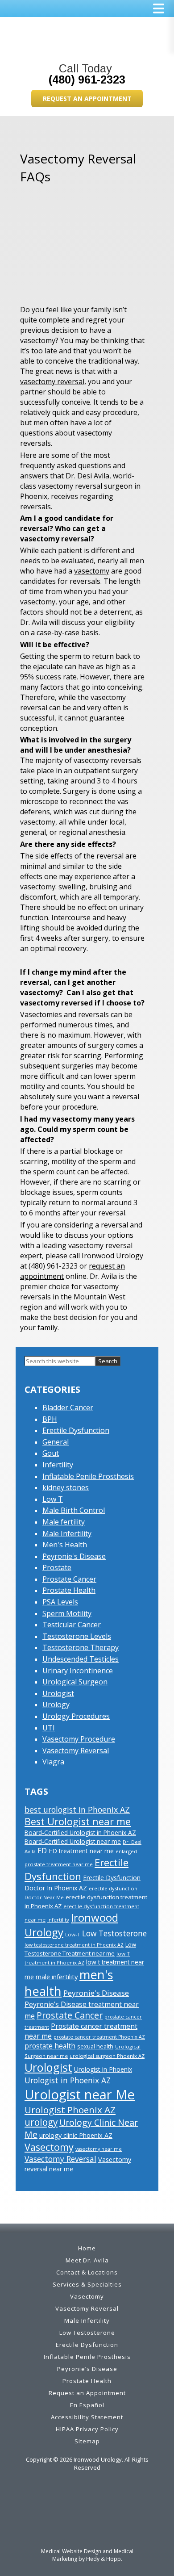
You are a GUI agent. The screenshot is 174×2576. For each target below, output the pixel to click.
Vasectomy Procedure (79, 1739)
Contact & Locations (87, 2272)
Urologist (58, 1693)
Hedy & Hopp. (104, 2559)
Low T (53, 1499)
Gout (51, 1453)
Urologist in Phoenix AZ (68, 2080)
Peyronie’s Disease (87, 2369)
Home (87, 2248)
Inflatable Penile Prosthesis (88, 1476)
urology (41, 2122)
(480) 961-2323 (87, 80)
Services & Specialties (87, 2284)
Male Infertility (67, 1533)
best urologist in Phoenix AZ (77, 1809)
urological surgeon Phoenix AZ (107, 2056)
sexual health (95, 2046)
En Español (87, 2405)
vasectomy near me (99, 2149)
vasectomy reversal (52, 381)
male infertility (57, 1977)
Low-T (73, 1934)
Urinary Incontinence (78, 1671)
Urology (56, 1705)
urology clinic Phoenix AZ (76, 2135)
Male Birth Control (74, 1510)
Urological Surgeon (75, 1682)
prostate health (50, 2046)
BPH (50, 1419)
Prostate (57, 1567)
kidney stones (66, 1487)
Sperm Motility (67, 1613)
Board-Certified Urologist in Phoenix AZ (80, 1833)
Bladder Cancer (68, 1407)
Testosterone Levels (77, 1636)
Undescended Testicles (81, 1659)
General (56, 1442)
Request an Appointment (87, 98)
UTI (49, 1728)
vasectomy (92, 571)
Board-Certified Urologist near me (73, 1841)
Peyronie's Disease (74, 1556)
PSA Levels (60, 1602)
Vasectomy (49, 2147)
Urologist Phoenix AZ (70, 2110)
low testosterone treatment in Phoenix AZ (74, 1945)
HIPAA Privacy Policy (87, 2429)
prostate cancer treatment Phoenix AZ (99, 2037)
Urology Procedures (76, 1716)
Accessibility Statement (87, 2417)
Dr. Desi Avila (87, 476)
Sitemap (87, 2441)
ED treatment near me (81, 1851)
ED (42, 1851)
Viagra (53, 1762)
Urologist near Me (80, 2094)
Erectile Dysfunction (76, 1430)
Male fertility (64, 1522)
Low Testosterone (114, 1933)
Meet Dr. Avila (87, 2260)
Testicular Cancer (72, 1625)
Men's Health (65, 1545)
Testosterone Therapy (81, 1647)
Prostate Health (69, 1590)
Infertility (58, 1465)
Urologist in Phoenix (103, 2069)
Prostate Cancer (69, 1579)
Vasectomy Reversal (76, 1751)
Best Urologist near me (78, 1821)
